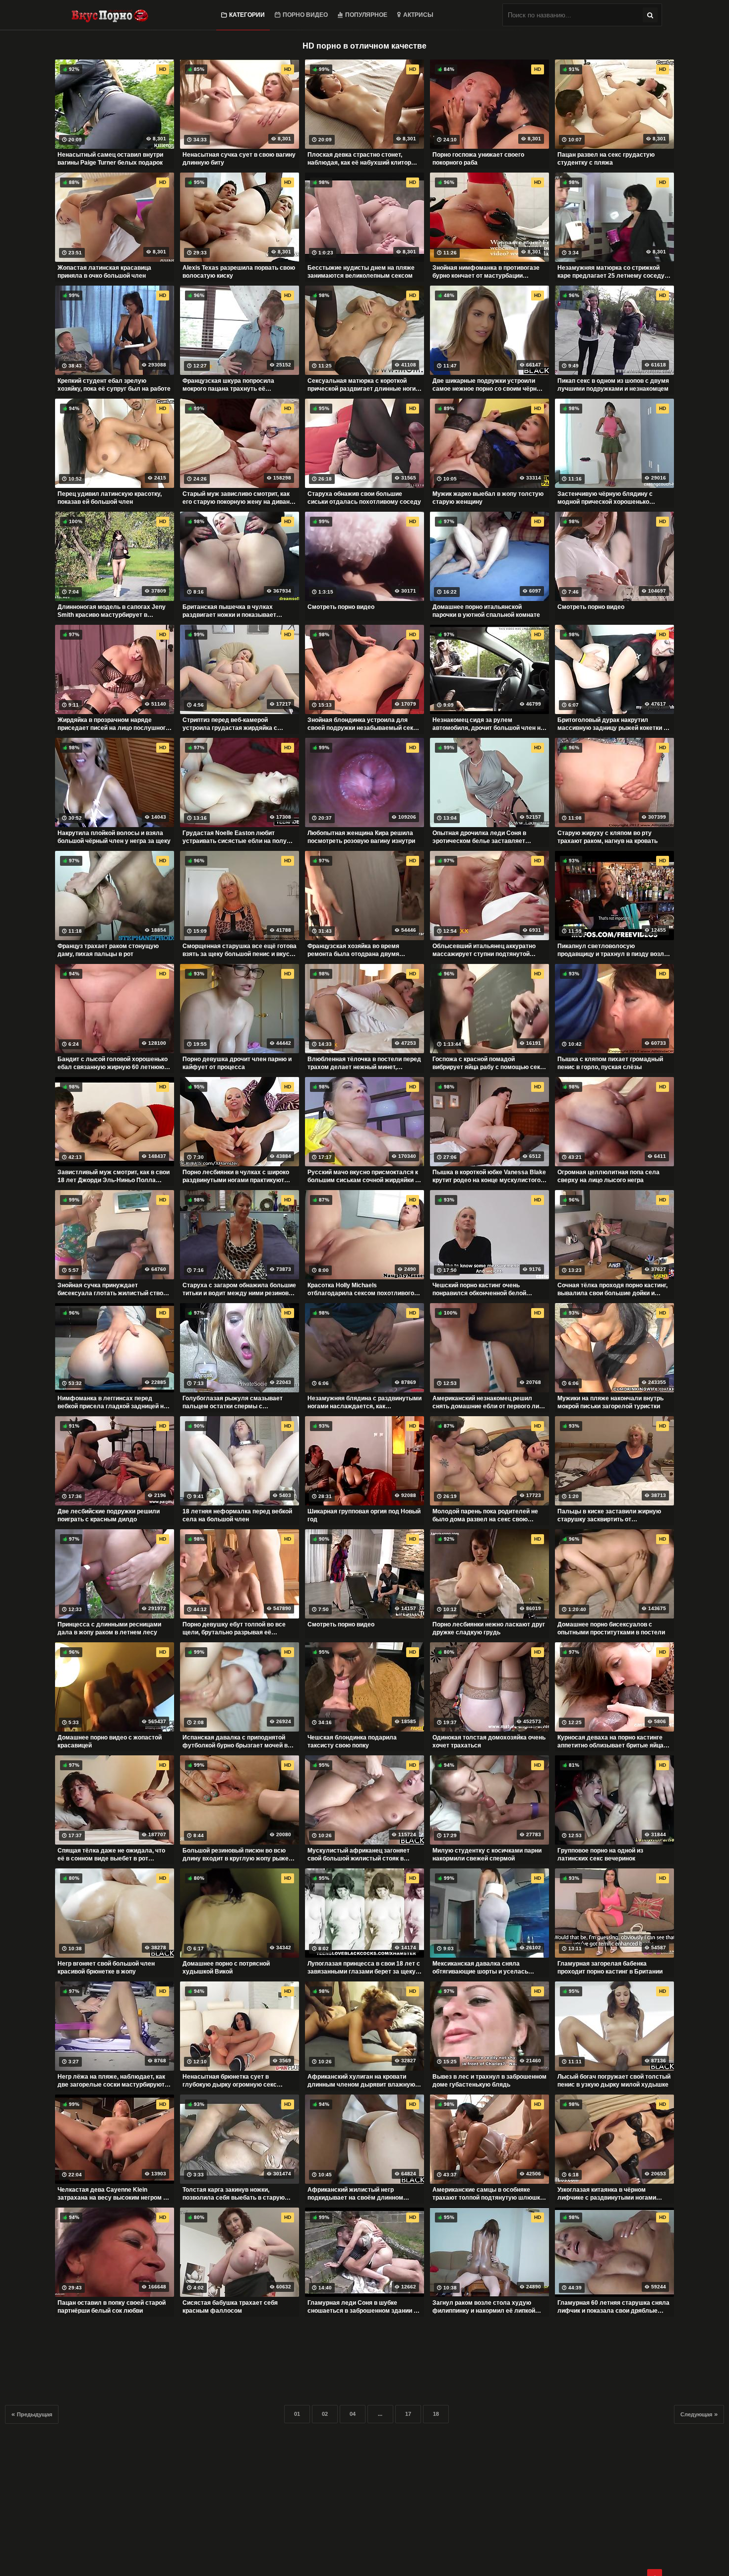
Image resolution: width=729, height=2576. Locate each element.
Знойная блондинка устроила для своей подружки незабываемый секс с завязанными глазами (364, 724)
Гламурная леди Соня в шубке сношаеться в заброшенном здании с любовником (362, 2307)
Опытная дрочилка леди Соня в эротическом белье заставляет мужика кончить (479, 837)
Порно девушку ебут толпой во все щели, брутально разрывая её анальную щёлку (234, 1628)
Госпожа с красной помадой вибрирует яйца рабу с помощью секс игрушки (488, 1063)
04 (353, 2414)
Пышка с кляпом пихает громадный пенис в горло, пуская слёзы (610, 1063)
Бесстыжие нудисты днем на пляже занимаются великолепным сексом (361, 272)
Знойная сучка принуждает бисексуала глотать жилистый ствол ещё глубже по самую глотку (112, 1289)
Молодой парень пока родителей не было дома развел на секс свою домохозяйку (485, 1515)
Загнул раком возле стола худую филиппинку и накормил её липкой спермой (484, 2307)
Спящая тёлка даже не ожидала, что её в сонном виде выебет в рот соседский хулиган (111, 1855)
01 (297, 2414)
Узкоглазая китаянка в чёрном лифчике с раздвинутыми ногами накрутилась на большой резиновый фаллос (611, 2194)
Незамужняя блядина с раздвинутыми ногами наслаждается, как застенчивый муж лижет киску (364, 1402)
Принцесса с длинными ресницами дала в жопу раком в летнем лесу (109, 1628)
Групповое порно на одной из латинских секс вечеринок (600, 1855)
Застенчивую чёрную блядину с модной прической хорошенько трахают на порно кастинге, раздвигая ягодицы (614, 498)
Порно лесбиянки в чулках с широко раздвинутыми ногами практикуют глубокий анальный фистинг (236, 1176)
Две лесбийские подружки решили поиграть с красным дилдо (109, 1515)
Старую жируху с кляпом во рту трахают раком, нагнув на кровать (607, 837)
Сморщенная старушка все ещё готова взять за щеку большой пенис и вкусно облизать (240, 950)
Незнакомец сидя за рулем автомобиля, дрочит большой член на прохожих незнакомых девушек (488, 724)
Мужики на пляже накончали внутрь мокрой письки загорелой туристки (610, 1402)
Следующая (696, 2414)
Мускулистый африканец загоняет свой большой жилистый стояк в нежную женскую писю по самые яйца (364, 1855)
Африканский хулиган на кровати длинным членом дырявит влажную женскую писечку (361, 2081)
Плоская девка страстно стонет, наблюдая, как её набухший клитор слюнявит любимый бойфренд (359, 159)
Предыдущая (34, 2414)
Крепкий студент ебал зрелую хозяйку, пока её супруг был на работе (114, 385)
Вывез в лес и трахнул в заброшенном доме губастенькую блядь (489, 2081)
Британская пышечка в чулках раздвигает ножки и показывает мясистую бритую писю (229, 611)
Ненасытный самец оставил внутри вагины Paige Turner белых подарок (110, 159)
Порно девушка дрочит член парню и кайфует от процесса (237, 1063)
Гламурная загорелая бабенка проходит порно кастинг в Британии (610, 1968)
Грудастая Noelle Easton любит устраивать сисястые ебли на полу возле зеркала (235, 837)
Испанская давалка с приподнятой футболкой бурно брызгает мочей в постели (235, 1741)
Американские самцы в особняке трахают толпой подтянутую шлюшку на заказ (488, 2194)
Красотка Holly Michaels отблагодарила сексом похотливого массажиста (361, 1289)
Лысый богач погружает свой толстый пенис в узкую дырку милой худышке (614, 2081)
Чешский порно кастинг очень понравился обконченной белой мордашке (479, 1289)
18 (436, 2414)
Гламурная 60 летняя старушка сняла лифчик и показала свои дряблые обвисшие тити (613, 2307)
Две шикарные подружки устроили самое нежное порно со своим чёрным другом (489, 385)
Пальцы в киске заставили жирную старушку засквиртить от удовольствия (609, 1515)
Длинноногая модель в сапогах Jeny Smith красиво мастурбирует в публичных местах (112, 611)
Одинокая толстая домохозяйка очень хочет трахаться (489, 1741)
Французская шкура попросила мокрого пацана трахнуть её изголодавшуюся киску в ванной (231, 385)
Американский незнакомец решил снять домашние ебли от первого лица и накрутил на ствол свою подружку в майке (489, 1402)
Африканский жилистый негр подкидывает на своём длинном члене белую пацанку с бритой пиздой (364, 2194)
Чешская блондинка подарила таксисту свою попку (352, 1741)
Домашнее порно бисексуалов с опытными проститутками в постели (611, 1628)
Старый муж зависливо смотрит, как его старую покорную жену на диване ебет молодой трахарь (238, 498)
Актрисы (418, 15)
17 (408, 2414)
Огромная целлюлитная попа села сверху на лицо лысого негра (608, 1176)
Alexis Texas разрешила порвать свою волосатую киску (239, 272)
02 (325, 2414)
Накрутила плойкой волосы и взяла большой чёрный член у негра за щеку (114, 837)
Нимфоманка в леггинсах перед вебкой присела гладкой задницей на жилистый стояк (112, 1402)
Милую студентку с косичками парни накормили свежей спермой (487, 1855)
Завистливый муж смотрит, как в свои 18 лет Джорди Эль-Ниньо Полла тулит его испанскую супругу (114, 1176)
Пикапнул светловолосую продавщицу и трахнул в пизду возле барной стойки (612, 950)
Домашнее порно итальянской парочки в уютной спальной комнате (486, 611)
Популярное (366, 15)
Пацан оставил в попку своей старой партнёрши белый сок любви (112, 2307)
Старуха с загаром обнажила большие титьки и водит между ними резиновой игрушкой (239, 1289)
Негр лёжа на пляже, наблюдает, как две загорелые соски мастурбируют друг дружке (111, 2081)
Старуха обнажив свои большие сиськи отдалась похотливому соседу (364, 498)
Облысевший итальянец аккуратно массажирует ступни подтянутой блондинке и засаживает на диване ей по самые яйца (489, 950)
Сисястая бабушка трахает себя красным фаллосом (230, 2307)
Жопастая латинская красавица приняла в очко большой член (104, 272)
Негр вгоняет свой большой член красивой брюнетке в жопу (106, 1968)
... (380, 2414)
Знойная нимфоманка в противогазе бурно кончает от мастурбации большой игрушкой (486, 272)
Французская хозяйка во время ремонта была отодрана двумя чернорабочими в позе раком (353, 950)
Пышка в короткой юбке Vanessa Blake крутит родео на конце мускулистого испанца (489, 1176)
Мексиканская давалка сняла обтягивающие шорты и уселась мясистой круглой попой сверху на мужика (484, 1968)
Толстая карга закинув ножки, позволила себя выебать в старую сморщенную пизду (234, 2194)
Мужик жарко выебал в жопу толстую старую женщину (488, 498)
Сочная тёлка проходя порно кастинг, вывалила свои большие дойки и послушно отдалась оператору (612, 1289)
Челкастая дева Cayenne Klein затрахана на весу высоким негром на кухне (114, 2194)
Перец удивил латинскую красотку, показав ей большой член (110, 498)
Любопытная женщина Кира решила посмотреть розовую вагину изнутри (361, 837)
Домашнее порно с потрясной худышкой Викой (226, 1968)
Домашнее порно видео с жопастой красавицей (110, 1741)
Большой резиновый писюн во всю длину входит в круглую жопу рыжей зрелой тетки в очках (237, 1855)
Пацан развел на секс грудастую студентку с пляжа (606, 159)
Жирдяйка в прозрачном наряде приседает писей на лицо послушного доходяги (113, 724)
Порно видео (305, 15)
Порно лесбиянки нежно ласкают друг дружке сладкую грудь (489, 1628)
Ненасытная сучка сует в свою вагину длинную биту (239, 159)
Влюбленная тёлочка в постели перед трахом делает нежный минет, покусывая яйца (364, 1063)
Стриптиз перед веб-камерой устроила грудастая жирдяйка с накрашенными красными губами (232, 724)
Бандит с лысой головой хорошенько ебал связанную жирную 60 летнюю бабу (113, 1063)
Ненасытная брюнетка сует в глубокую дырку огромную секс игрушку (230, 2081)
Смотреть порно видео (341, 607)
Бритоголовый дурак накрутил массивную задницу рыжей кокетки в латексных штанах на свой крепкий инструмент (612, 724)
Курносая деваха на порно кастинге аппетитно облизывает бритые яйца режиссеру (610, 1741)
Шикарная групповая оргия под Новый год (364, 1515)
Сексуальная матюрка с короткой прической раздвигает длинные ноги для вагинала (362, 385)
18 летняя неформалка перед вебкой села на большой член (237, 1515)
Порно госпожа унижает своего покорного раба (478, 159)
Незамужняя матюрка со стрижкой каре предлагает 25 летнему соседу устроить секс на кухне (611, 272)
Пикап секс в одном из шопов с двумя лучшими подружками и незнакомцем (613, 385)
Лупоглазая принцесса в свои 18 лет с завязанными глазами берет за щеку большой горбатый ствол (364, 1968)
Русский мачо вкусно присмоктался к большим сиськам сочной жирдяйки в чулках (363, 1176)
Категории (247, 15)
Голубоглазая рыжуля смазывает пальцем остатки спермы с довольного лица (233, 1402)
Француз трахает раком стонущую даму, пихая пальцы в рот (108, 950)
